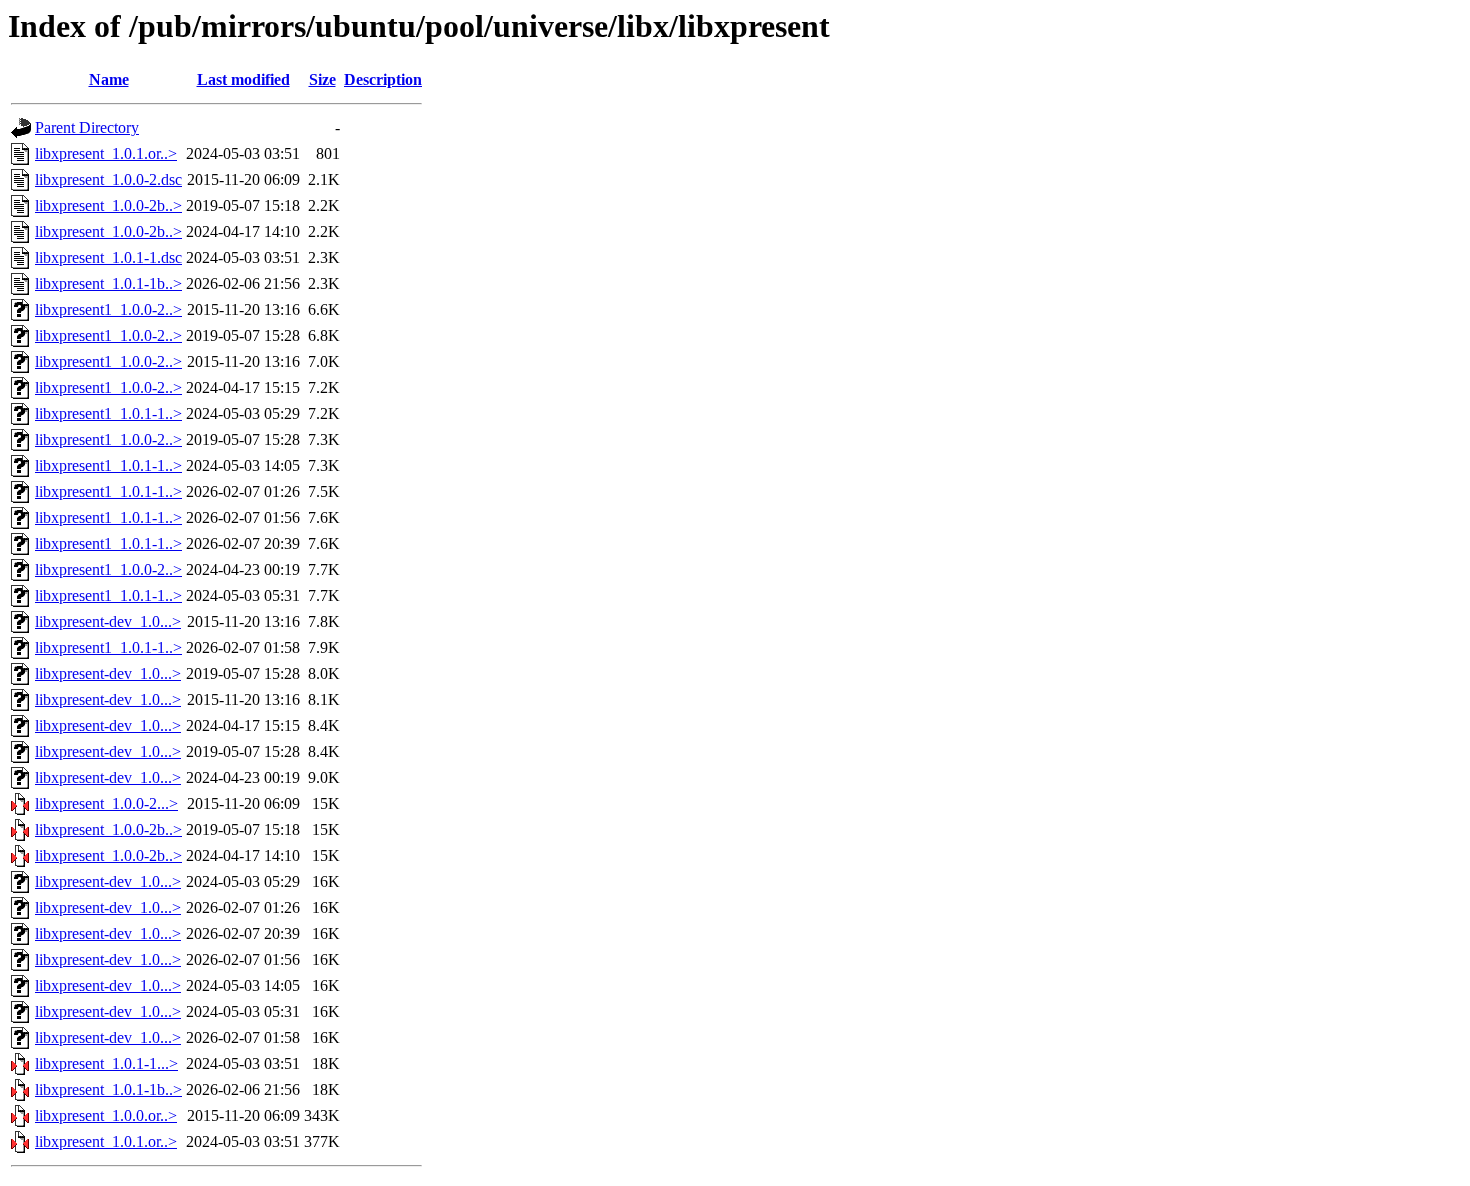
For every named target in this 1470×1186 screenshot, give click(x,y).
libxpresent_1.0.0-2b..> (108, 205)
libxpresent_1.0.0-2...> (106, 803)
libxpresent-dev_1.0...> (108, 621)
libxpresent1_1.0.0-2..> (108, 309)
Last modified (243, 79)
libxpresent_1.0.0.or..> (106, 1115)
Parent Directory (87, 127)
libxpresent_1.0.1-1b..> (108, 283)
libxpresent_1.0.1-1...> (106, 1063)
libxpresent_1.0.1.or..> (106, 153)
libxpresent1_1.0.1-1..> (108, 413)
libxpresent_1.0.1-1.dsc (108, 257)
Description (383, 79)
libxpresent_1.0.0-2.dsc (108, 179)
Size (322, 79)
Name (109, 79)
